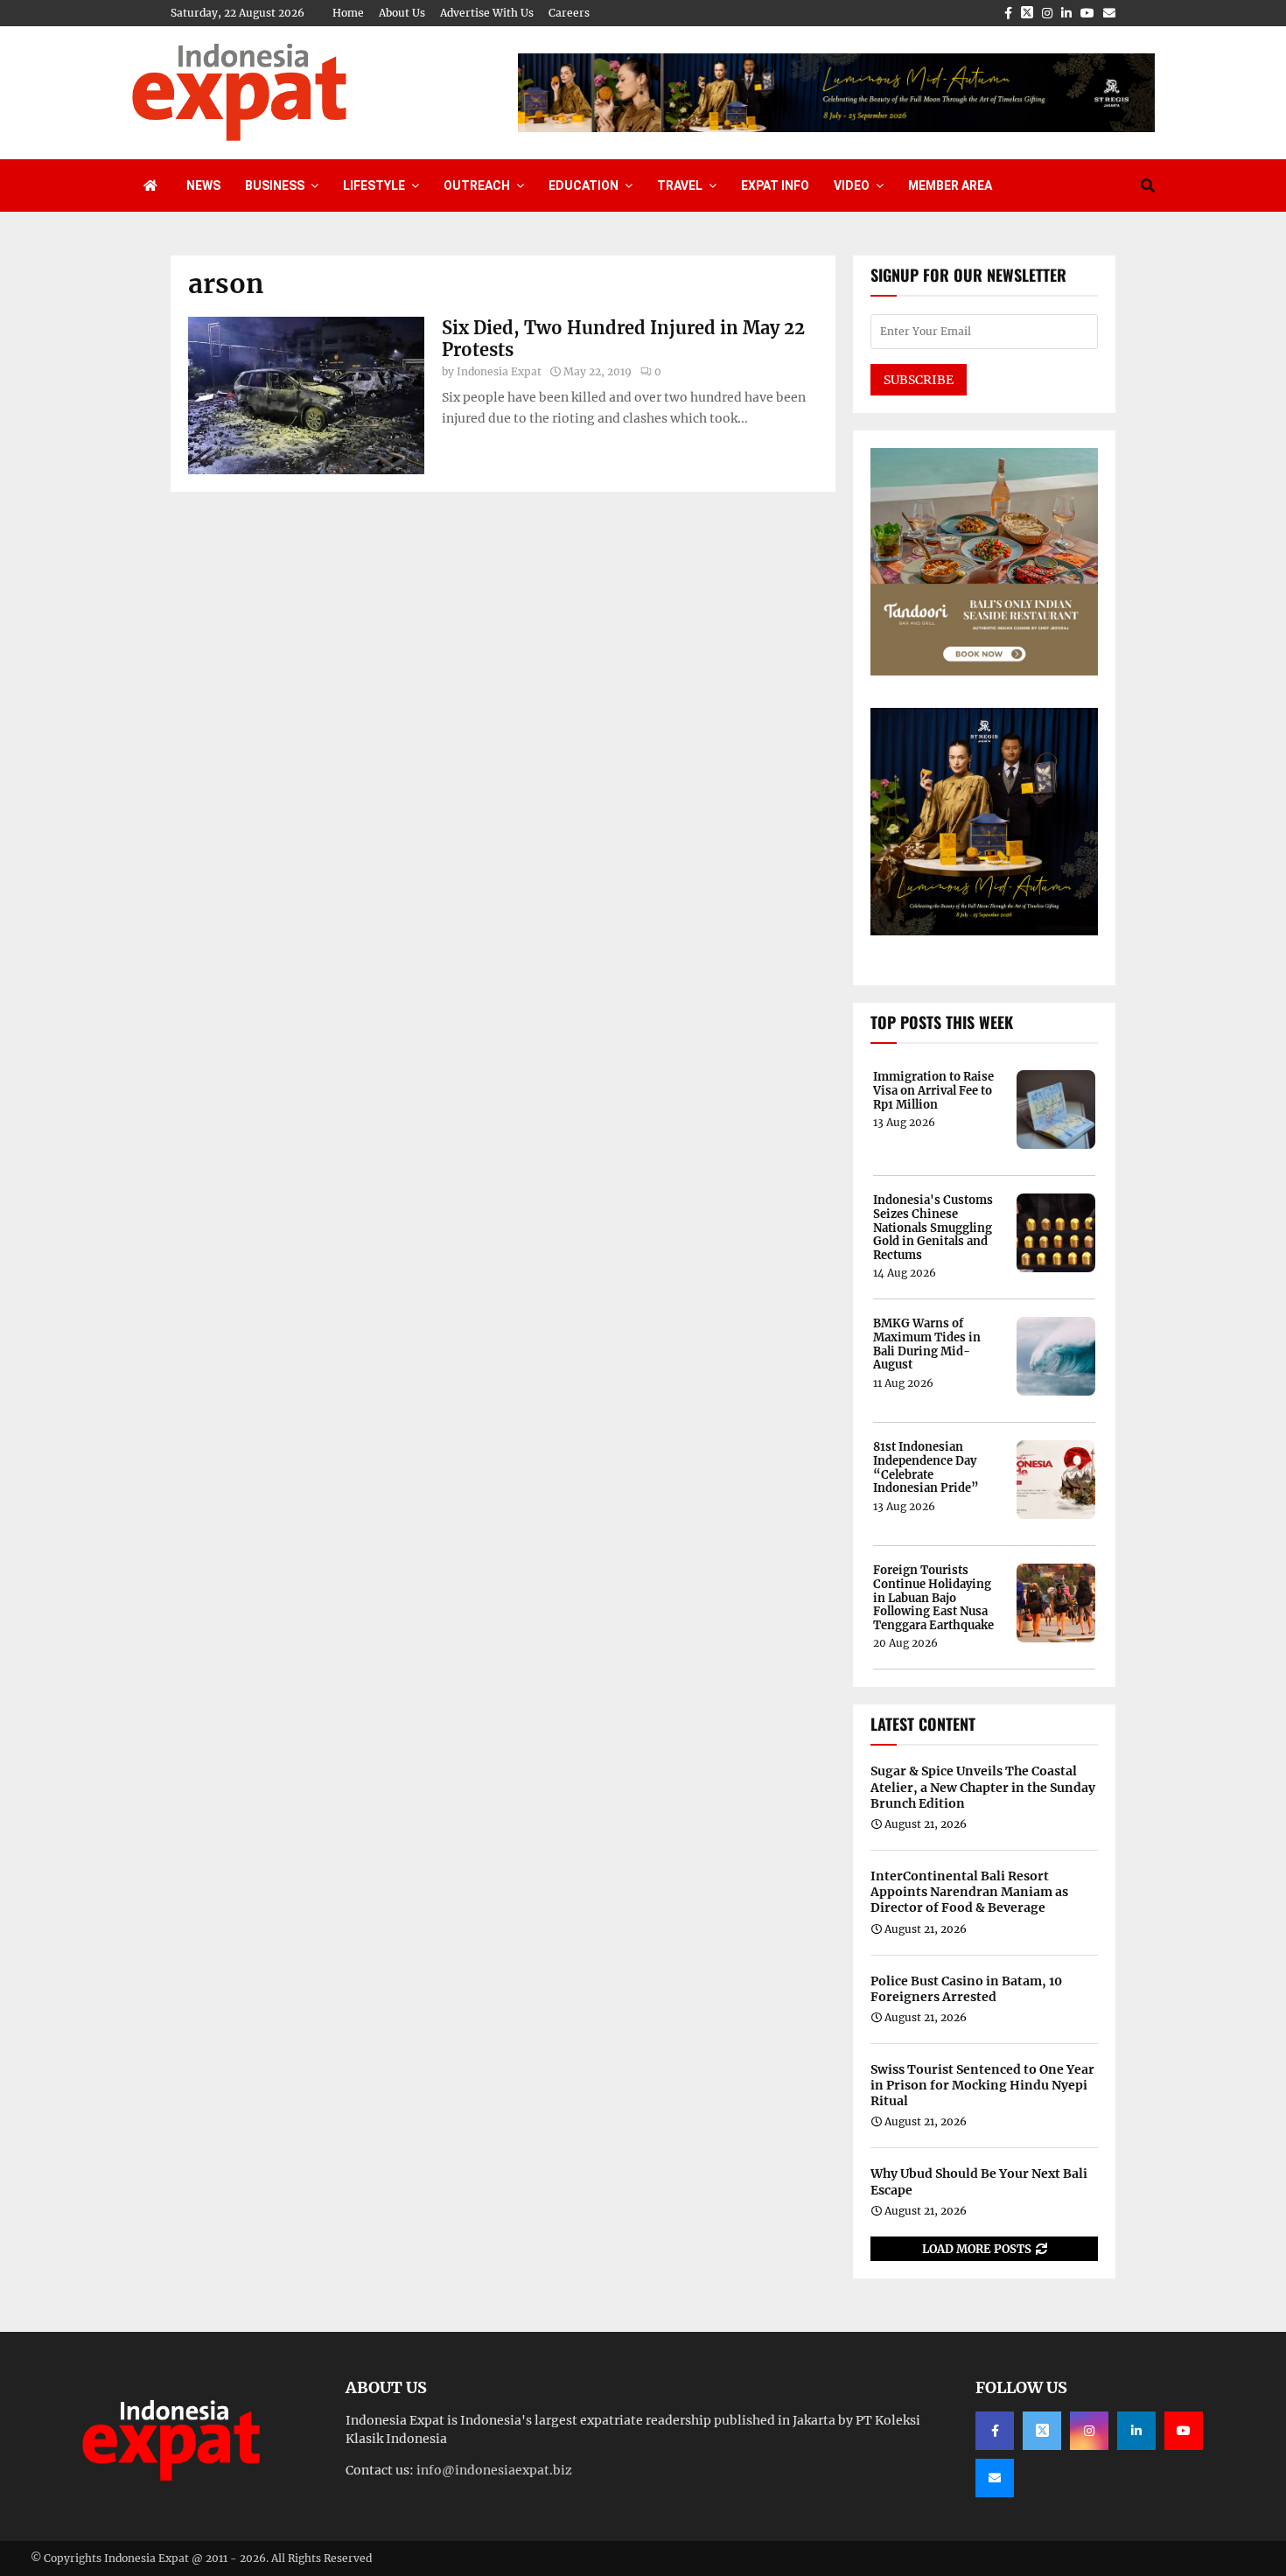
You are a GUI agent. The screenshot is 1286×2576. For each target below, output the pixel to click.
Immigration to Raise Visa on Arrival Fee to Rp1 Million (933, 1091)
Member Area (950, 185)
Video (852, 185)
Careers (569, 13)
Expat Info (775, 185)
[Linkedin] (1136, 2431)
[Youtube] (1184, 2431)
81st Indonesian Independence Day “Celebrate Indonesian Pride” (926, 1467)
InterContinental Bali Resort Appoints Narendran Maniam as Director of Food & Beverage (969, 1892)
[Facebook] (995, 2431)
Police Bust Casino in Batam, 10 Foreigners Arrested (966, 1989)
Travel (680, 185)
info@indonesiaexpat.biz (494, 2470)
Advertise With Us (487, 13)
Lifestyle (374, 185)
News (203, 185)
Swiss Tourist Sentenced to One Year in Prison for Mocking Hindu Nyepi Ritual (982, 2085)
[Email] (995, 2478)
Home (348, 13)
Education (584, 185)
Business (275, 185)
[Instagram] (1089, 2431)
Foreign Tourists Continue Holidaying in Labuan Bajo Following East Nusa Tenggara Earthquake (933, 1598)
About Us (402, 13)
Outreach (477, 185)
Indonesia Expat (499, 371)
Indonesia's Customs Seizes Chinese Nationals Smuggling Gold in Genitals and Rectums (933, 1228)
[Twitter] (1042, 2431)
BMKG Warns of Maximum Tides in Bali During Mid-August (927, 1344)
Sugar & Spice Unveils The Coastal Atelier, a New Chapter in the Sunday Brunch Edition (983, 1787)
